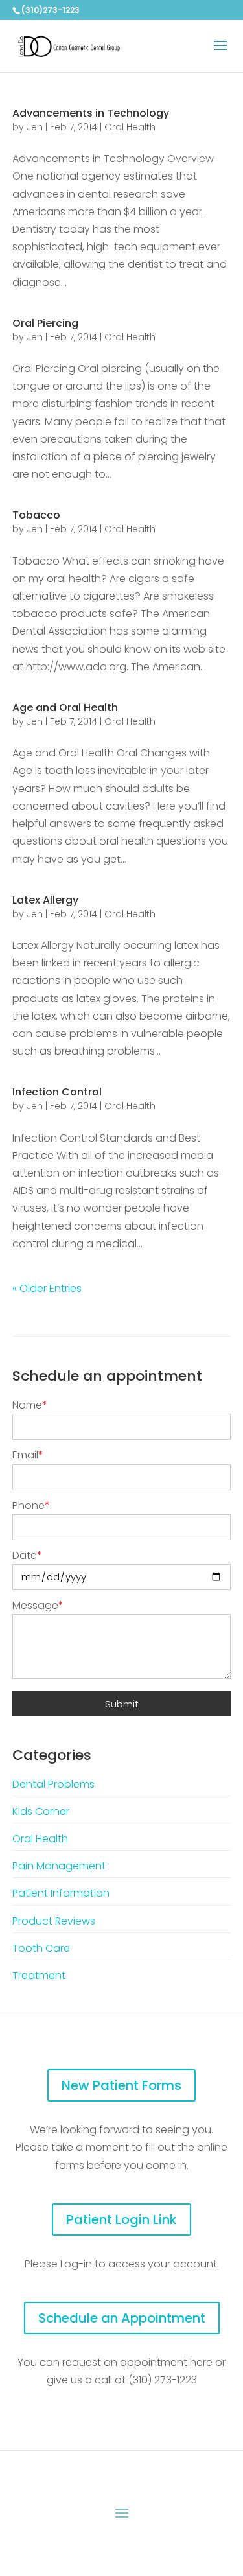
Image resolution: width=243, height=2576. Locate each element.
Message (38, 1605)
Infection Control (57, 1092)
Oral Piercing (45, 323)
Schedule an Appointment (122, 2318)
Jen (35, 127)
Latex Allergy (45, 900)
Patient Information (61, 1893)
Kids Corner (41, 1811)
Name (30, 1405)
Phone (31, 1505)
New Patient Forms (121, 2085)
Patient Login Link (121, 2219)
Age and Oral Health (65, 708)
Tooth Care (41, 1948)
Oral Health (130, 127)
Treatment (39, 1975)
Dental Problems (53, 1784)
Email (28, 1455)
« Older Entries (47, 1288)
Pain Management (59, 1866)
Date (27, 1555)
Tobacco (36, 515)
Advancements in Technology (91, 113)
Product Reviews (54, 1921)
